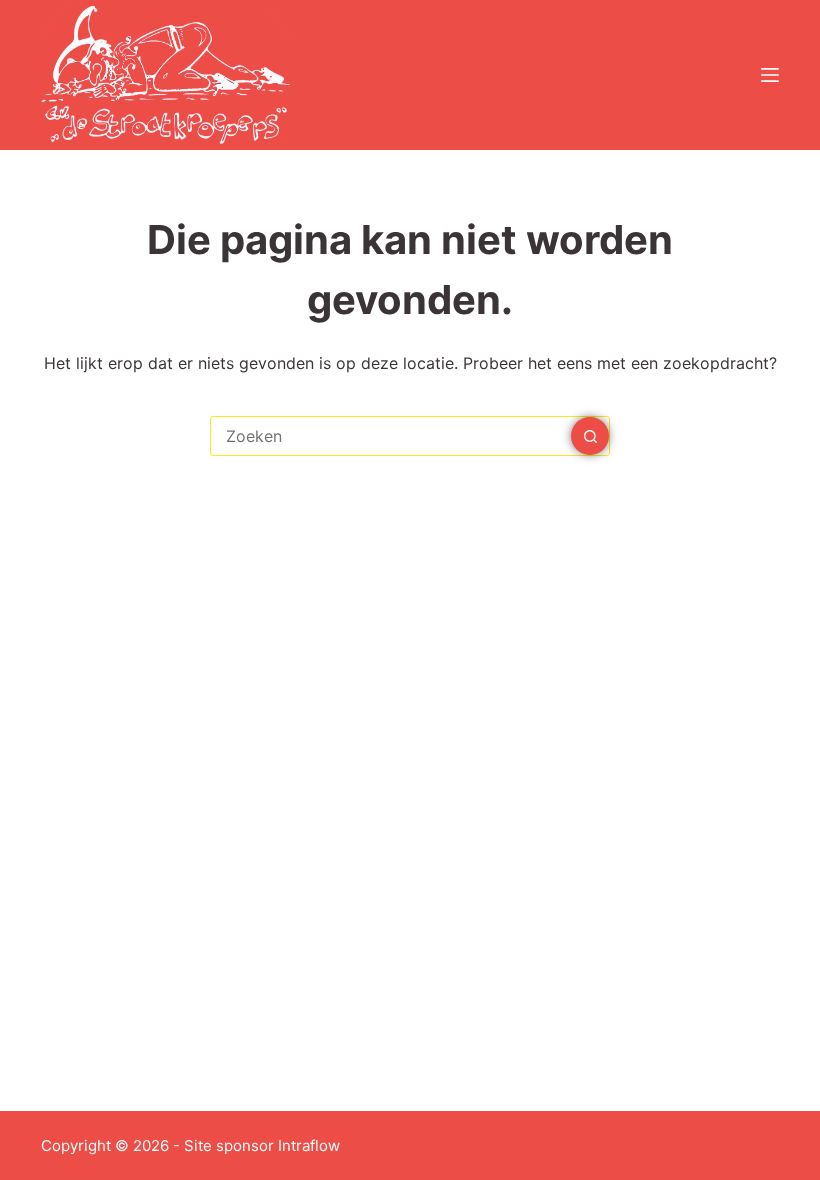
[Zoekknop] (590, 436)
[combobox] (391, 436)
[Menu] (770, 75)
